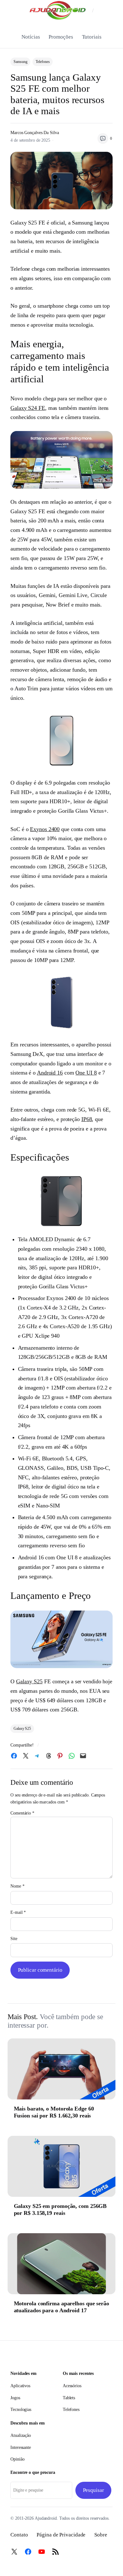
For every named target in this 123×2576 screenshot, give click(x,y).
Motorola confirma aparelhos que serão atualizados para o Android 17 (61, 2307)
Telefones (43, 62)
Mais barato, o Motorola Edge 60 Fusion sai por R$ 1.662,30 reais (54, 2112)
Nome (17, 1886)
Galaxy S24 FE (28, 408)
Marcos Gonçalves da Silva (35, 133)
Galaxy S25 (29, 1681)
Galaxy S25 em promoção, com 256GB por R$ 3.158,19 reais (60, 2209)
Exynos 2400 (45, 829)
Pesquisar (94, 2490)
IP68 (87, 1119)
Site (14, 1939)
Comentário (22, 1813)
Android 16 (50, 1073)
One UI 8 (86, 1073)
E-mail (18, 1912)
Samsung (20, 62)
